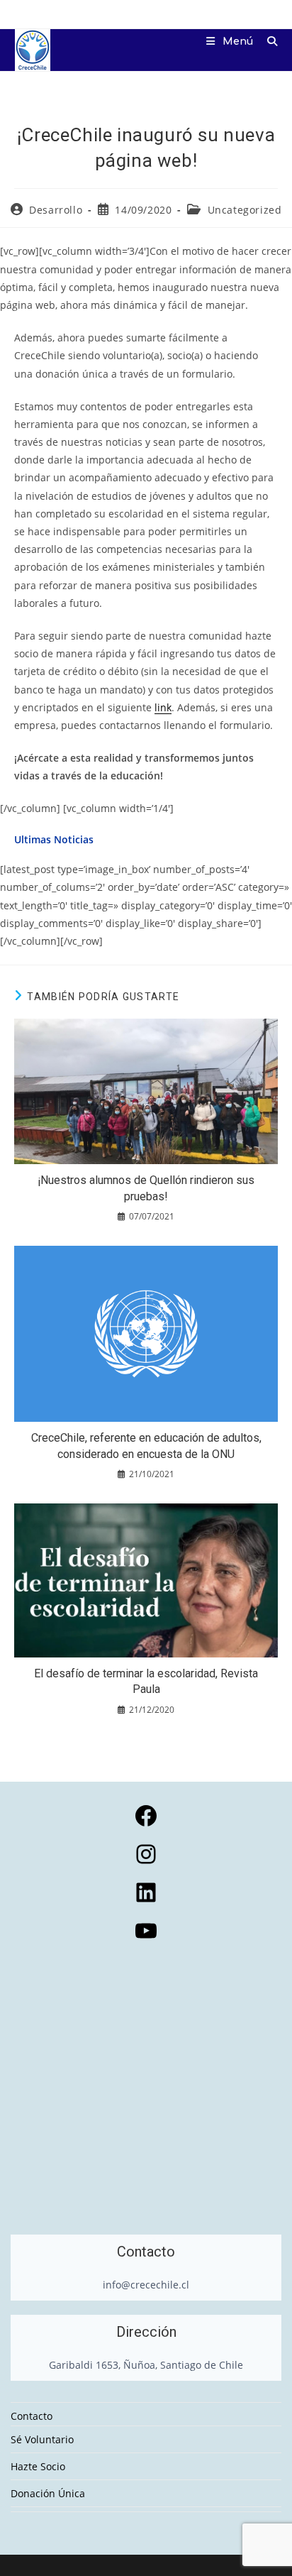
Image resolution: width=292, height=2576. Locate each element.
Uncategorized (245, 210)
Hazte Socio (38, 2466)
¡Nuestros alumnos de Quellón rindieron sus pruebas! (146, 1188)
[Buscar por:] (267, 42)
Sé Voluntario (42, 2439)
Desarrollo (56, 210)
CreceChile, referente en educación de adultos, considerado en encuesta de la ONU (146, 1446)
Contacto (32, 2416)
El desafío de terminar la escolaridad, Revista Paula (146, 1681)
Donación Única (48, 2493)
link (163, 707)
